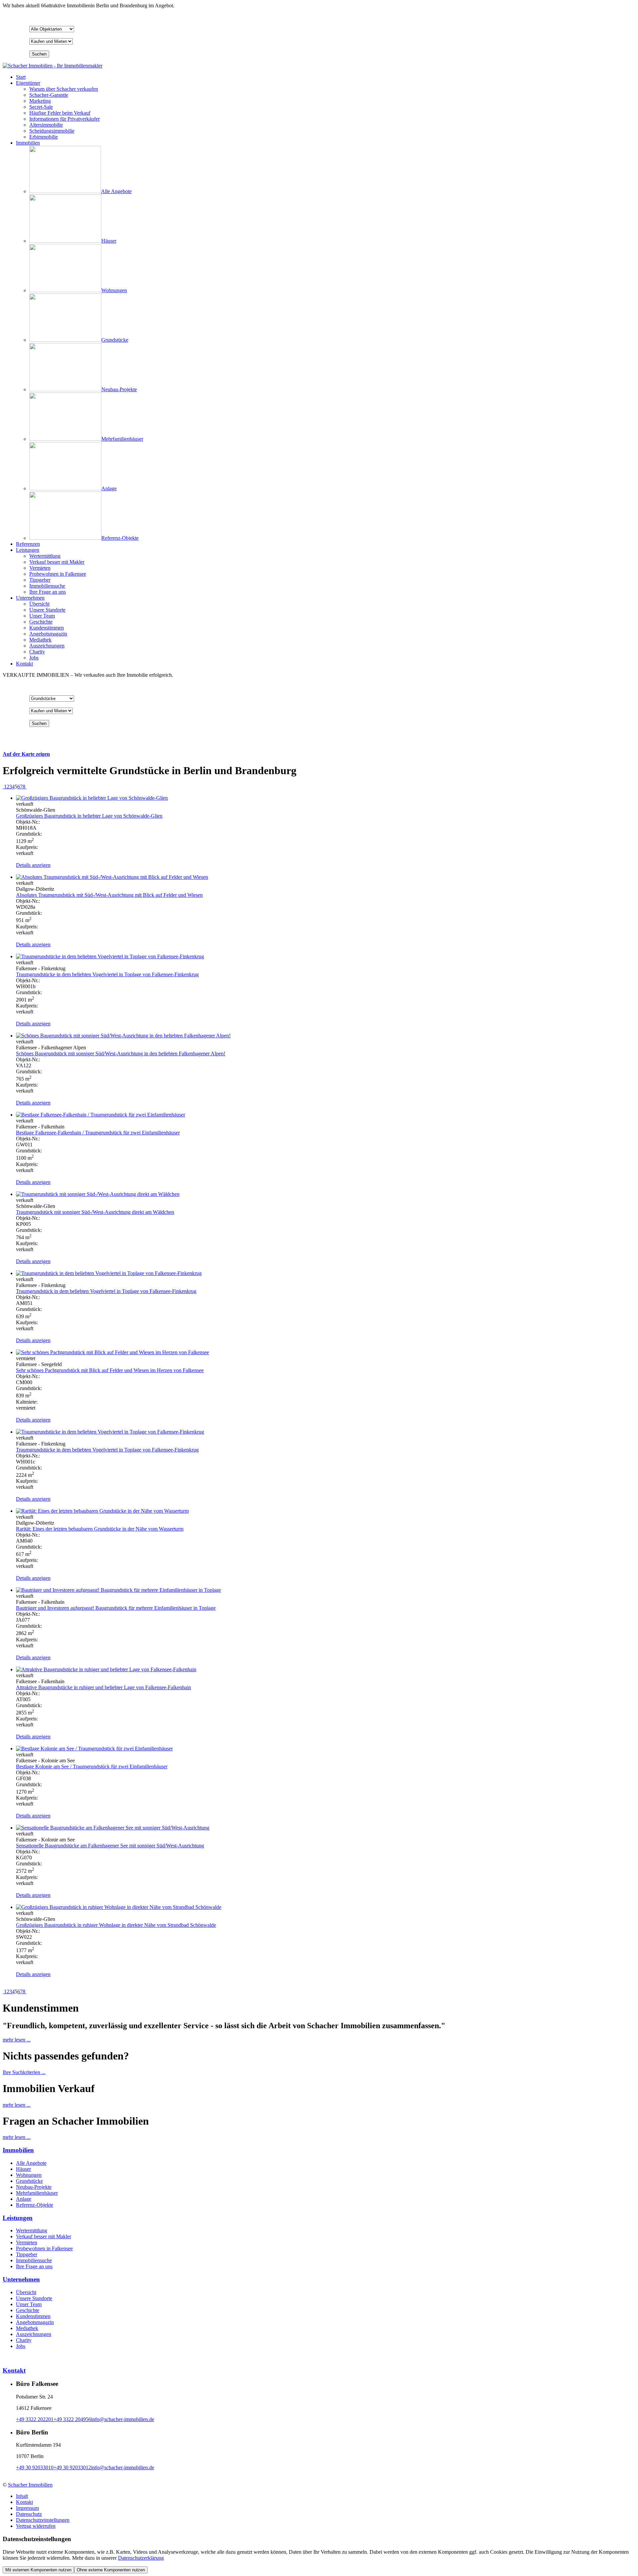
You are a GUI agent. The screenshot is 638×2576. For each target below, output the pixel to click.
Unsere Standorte (34, 2298)
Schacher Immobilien (30, 2485)
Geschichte (28, 2310)
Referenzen (28, 544)
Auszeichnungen (34, 2334)
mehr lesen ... (17, 2040)
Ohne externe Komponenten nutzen (111, 2570)
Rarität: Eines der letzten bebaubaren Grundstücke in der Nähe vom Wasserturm (100, 1529)
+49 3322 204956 (72, 2419)
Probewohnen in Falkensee (44, 2248)
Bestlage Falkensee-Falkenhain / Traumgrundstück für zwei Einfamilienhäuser (98, 1133)
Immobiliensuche (34, 2260)
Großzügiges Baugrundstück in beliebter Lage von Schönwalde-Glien (89, 816)
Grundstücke (29, 2181)
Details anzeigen (33, 865)
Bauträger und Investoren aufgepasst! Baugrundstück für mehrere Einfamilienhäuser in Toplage (116, 1608)
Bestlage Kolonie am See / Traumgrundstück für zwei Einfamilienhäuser (92, 1766)
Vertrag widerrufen (36, 2526)
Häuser (23, 2169)
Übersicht (26, 2292)
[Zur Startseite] (53, 66)
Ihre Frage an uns (34, 2266)
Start (21, 77)
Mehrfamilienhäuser (37, 2193)
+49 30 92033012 (72, 2467)
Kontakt (24, 664)
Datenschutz (29, 2514)
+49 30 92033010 (35, 2467)
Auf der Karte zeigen (26, 754)
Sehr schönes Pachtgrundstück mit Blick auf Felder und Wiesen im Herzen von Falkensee (110, 1370)
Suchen (39, 54)
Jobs (21, 2346)
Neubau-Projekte (34, 2187)
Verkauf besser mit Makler (44, 2236)
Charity (24, 2340)
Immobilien (28, 143)
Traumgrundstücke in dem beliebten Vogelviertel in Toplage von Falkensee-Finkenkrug (107, 974)
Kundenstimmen (33, 2316)
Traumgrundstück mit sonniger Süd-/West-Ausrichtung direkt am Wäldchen (95, 1212)
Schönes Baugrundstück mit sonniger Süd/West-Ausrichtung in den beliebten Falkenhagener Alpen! (121, 1054)
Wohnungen (29, 2175)
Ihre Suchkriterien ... (24, 2072)
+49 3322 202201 (35, 2419)
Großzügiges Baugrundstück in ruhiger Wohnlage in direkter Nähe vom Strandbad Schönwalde (116, 1925)
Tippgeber (27, 2254)
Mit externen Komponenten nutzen (38, 2570)
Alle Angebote (31, 2163)
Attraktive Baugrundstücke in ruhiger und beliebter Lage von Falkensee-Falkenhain (104, 1687)
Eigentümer (28, 83)
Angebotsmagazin (35, 2322)
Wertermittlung (32, 2230)
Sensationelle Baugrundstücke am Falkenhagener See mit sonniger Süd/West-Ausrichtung (110, 1846)
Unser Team (29, 2304)
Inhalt (22, 2496)
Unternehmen (30, 598)
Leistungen (28, 550)
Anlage (24, 2199)
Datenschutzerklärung (141, 2558)
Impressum (27, 2508)
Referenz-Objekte (35, 2205)
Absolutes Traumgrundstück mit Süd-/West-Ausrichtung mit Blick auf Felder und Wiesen (109, 895)
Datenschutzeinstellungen (43, 2520)
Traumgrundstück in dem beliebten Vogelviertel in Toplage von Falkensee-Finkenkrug (106, 1291)
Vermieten (27, 2242)
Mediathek (27, 2328)
